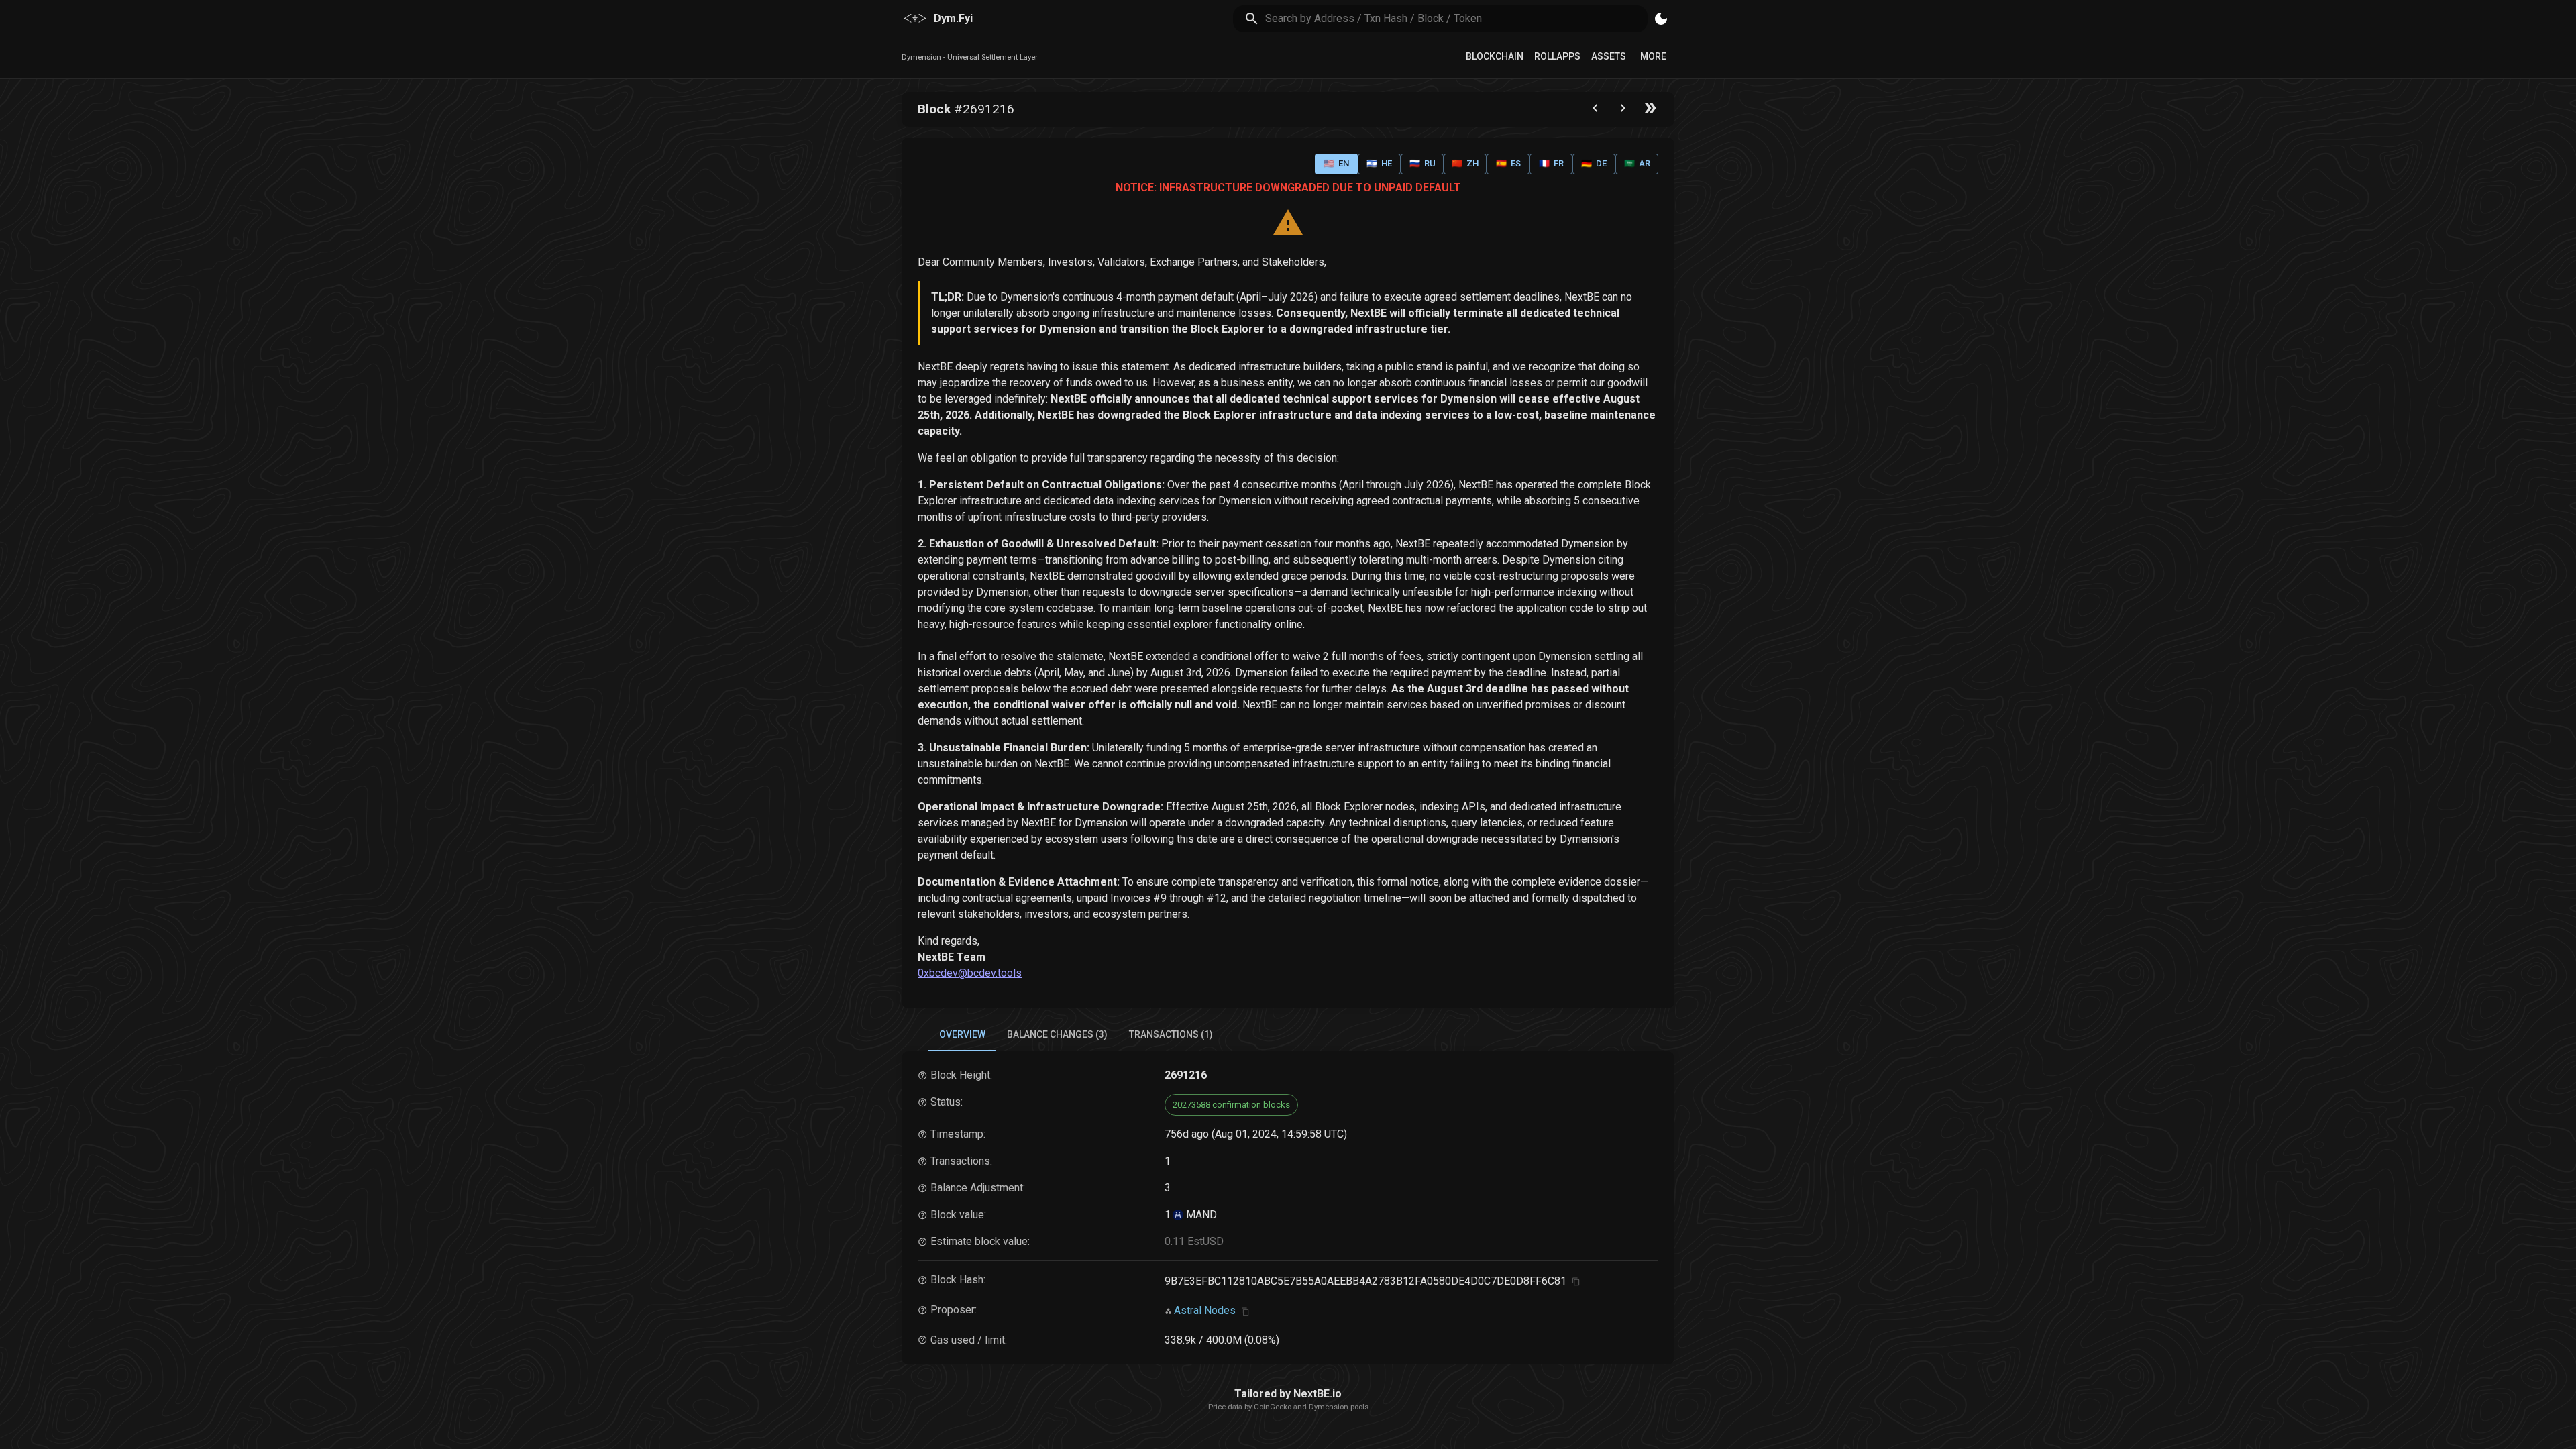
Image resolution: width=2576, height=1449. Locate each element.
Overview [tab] (962, 1034)
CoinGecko (1273, 1407)
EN (1336, 163)
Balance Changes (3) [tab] (1057, 1034)
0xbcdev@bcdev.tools (970, 973)
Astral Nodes (1205, 1310)
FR (1551, 163)
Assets (1609, 56)
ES (1508, 163)
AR (1637, 163)
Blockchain (1495, 56)
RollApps (1557, 56)
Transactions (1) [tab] (1171, 1034)
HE (1379, 163)
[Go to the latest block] (1650, 111)
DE (1594, 163)
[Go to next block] (1623, 111)
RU (1423, 163)
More (1653, 56)
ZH (1465, 163)
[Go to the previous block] (1595, 111)
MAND (1200, 1215)
